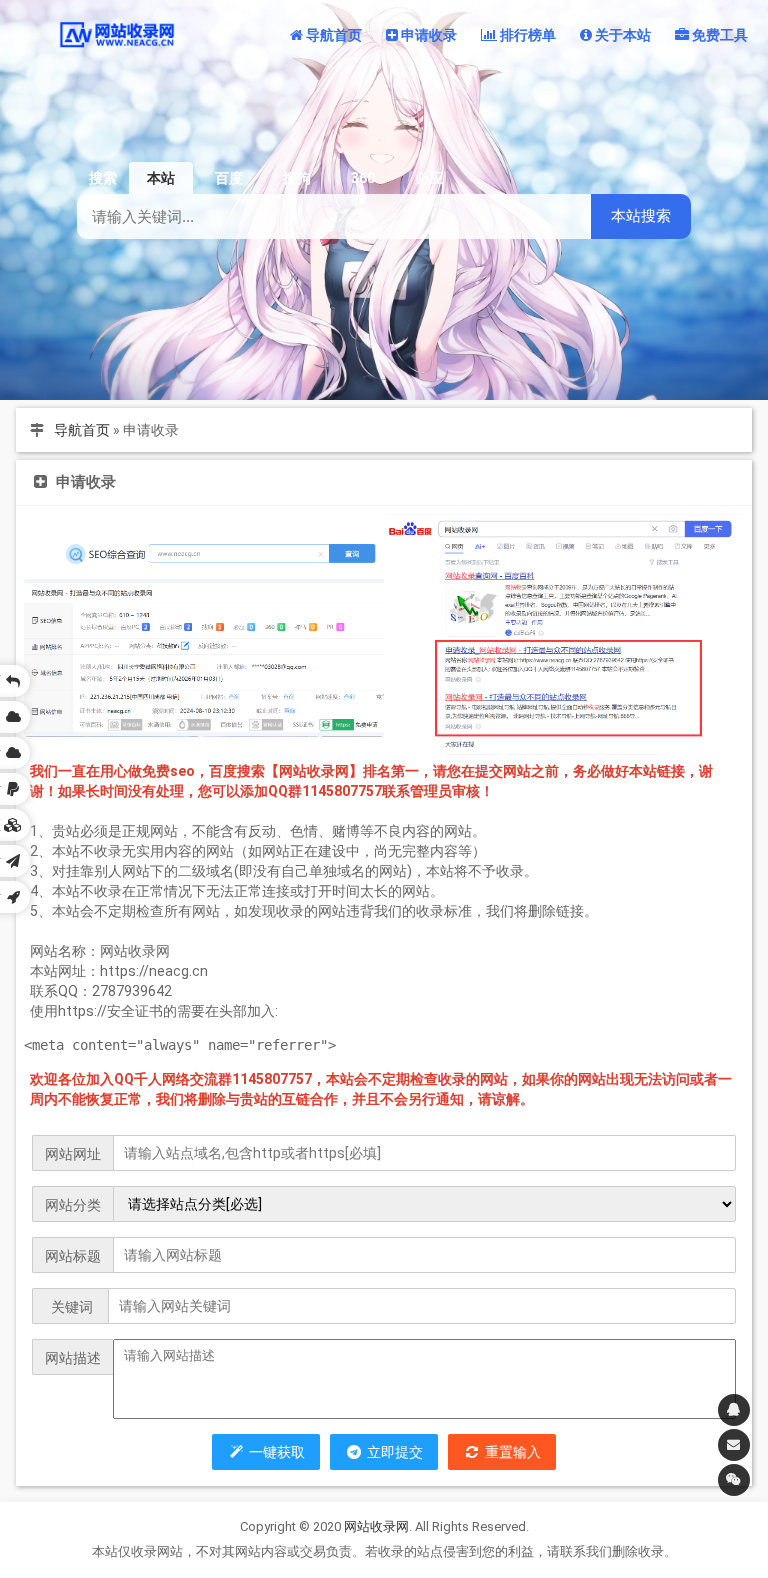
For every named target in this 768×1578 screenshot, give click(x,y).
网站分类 (73, 1205)
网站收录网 (376, 1526)
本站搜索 (641, 215)
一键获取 (275, 1452)
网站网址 (73, 1154)
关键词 (70, 1307)
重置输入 (511, 1452)
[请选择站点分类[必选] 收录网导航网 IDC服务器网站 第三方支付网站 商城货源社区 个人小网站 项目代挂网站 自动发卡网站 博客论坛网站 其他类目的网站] (425, 1204)
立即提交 (393, 1452)
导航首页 (82, 430)
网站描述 (73, 1358)
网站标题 (73, 1256)
